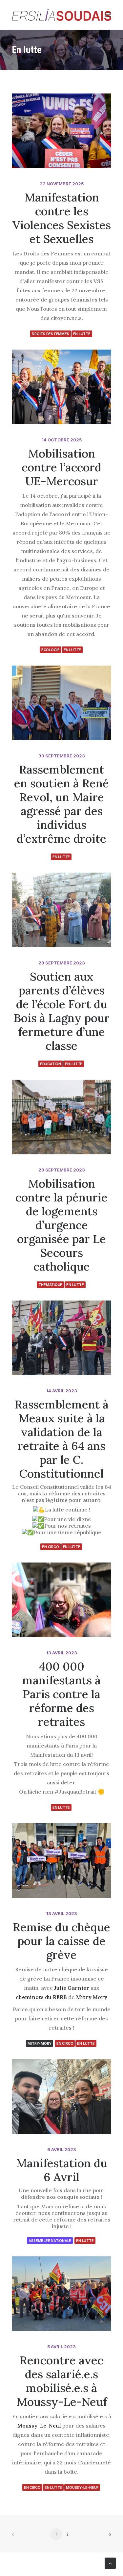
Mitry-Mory (40, 2043)
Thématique (50, 1285)
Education (51, 1064)
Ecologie (51, 650)
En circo (50, 1547)
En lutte (82, 334)
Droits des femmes (50, 334)
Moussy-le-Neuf (82, 2487)
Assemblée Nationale (50, 2241)
